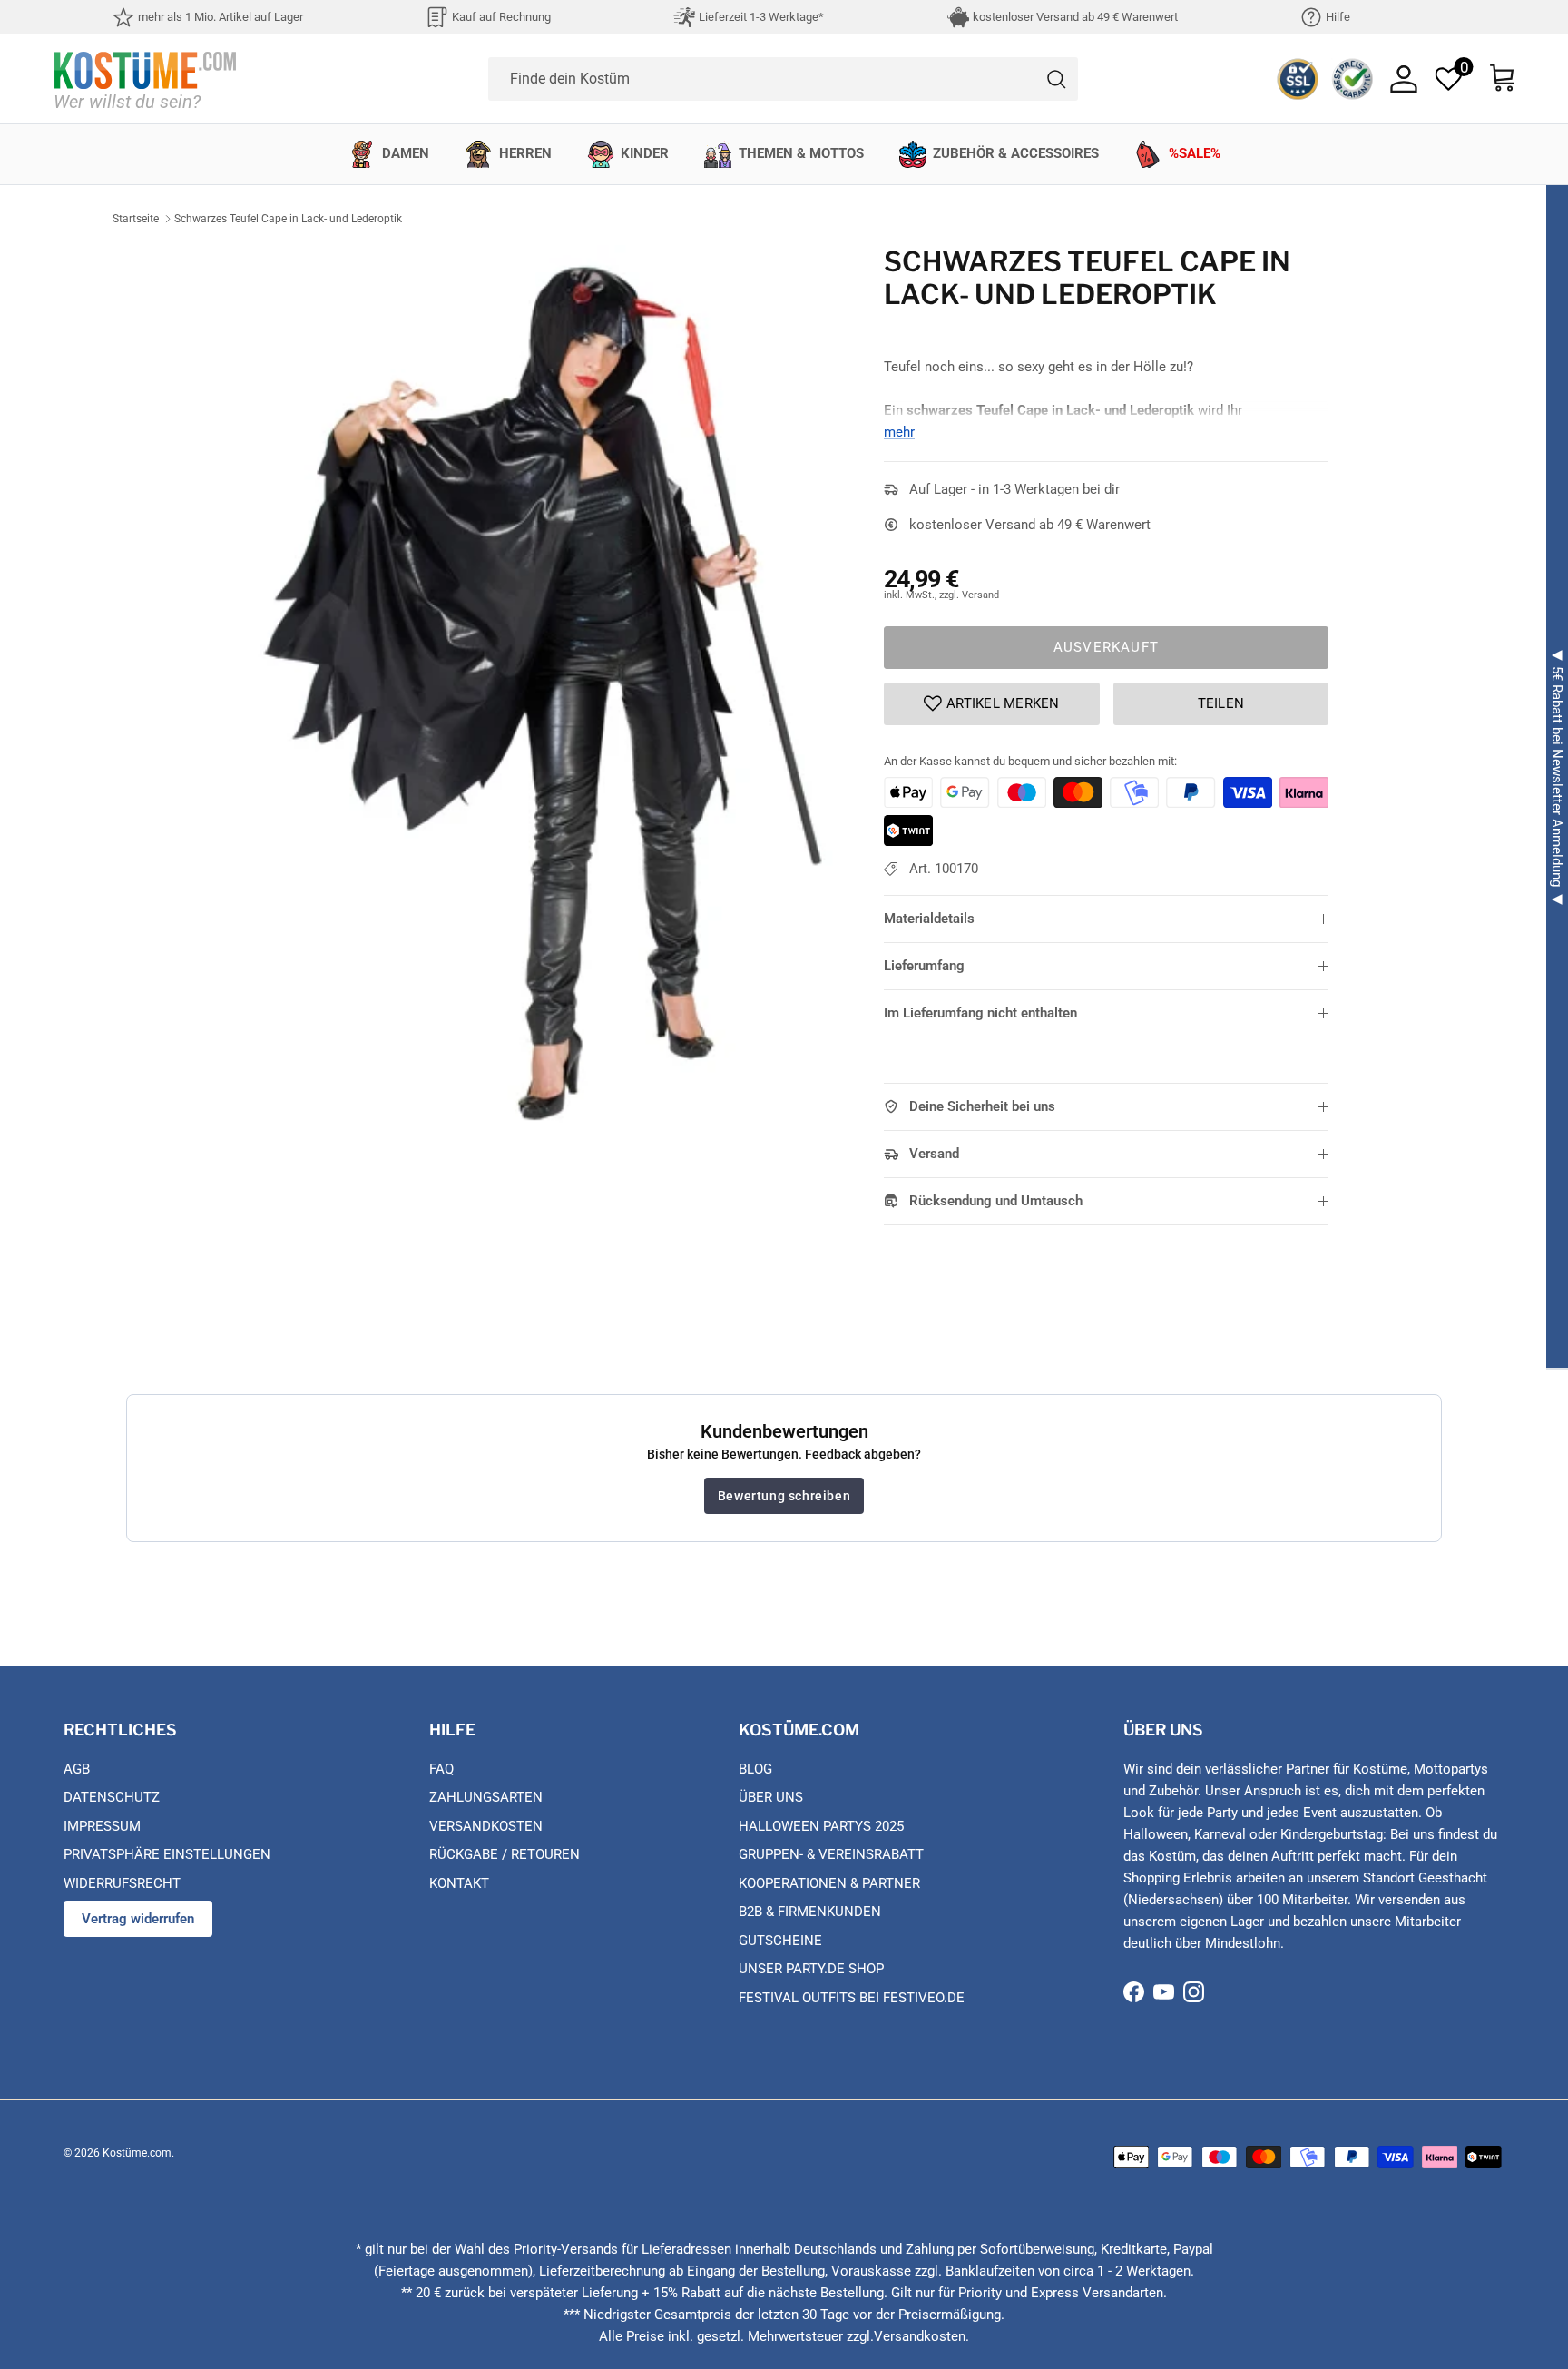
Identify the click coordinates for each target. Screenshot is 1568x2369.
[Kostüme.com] (145, 79)
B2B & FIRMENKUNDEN (810, 1912)
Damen (406, 153)
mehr (899, 432)
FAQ (441, 1769)
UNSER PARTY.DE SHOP (811, 1969)
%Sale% (1195, 153)
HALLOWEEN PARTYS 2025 (821, 1826)
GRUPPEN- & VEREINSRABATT (831, 1854)
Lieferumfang (924, 966)
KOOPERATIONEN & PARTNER (829, 1883)
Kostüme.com (137, 2153)
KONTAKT (459, 1883)
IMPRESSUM (102, 1826)
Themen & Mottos (801, 153)
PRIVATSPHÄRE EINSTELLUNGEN (167, 1854)
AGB (77, 1769)
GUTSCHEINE (780, 1941)
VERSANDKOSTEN (486, 1826)
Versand (934, 1154)
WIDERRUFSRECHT (122, 1883)
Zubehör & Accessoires (1016, 153)
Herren (525, 153)
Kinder (645, 153)
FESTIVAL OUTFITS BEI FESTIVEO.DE (852, 1998)
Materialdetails (929, 919)
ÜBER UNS (771, 1797)
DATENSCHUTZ (112, 1797)
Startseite (136, 219)
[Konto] (1404, 79)
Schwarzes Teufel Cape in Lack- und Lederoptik (288, 219)
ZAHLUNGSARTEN (486, 1797)
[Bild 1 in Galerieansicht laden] (542, 697)
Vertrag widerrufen (138, 1919)
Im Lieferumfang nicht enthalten (980, 1013)
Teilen (1221, 703)
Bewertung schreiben (784, 1496)
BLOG (755, 1769)
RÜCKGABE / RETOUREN (505, 1854)
